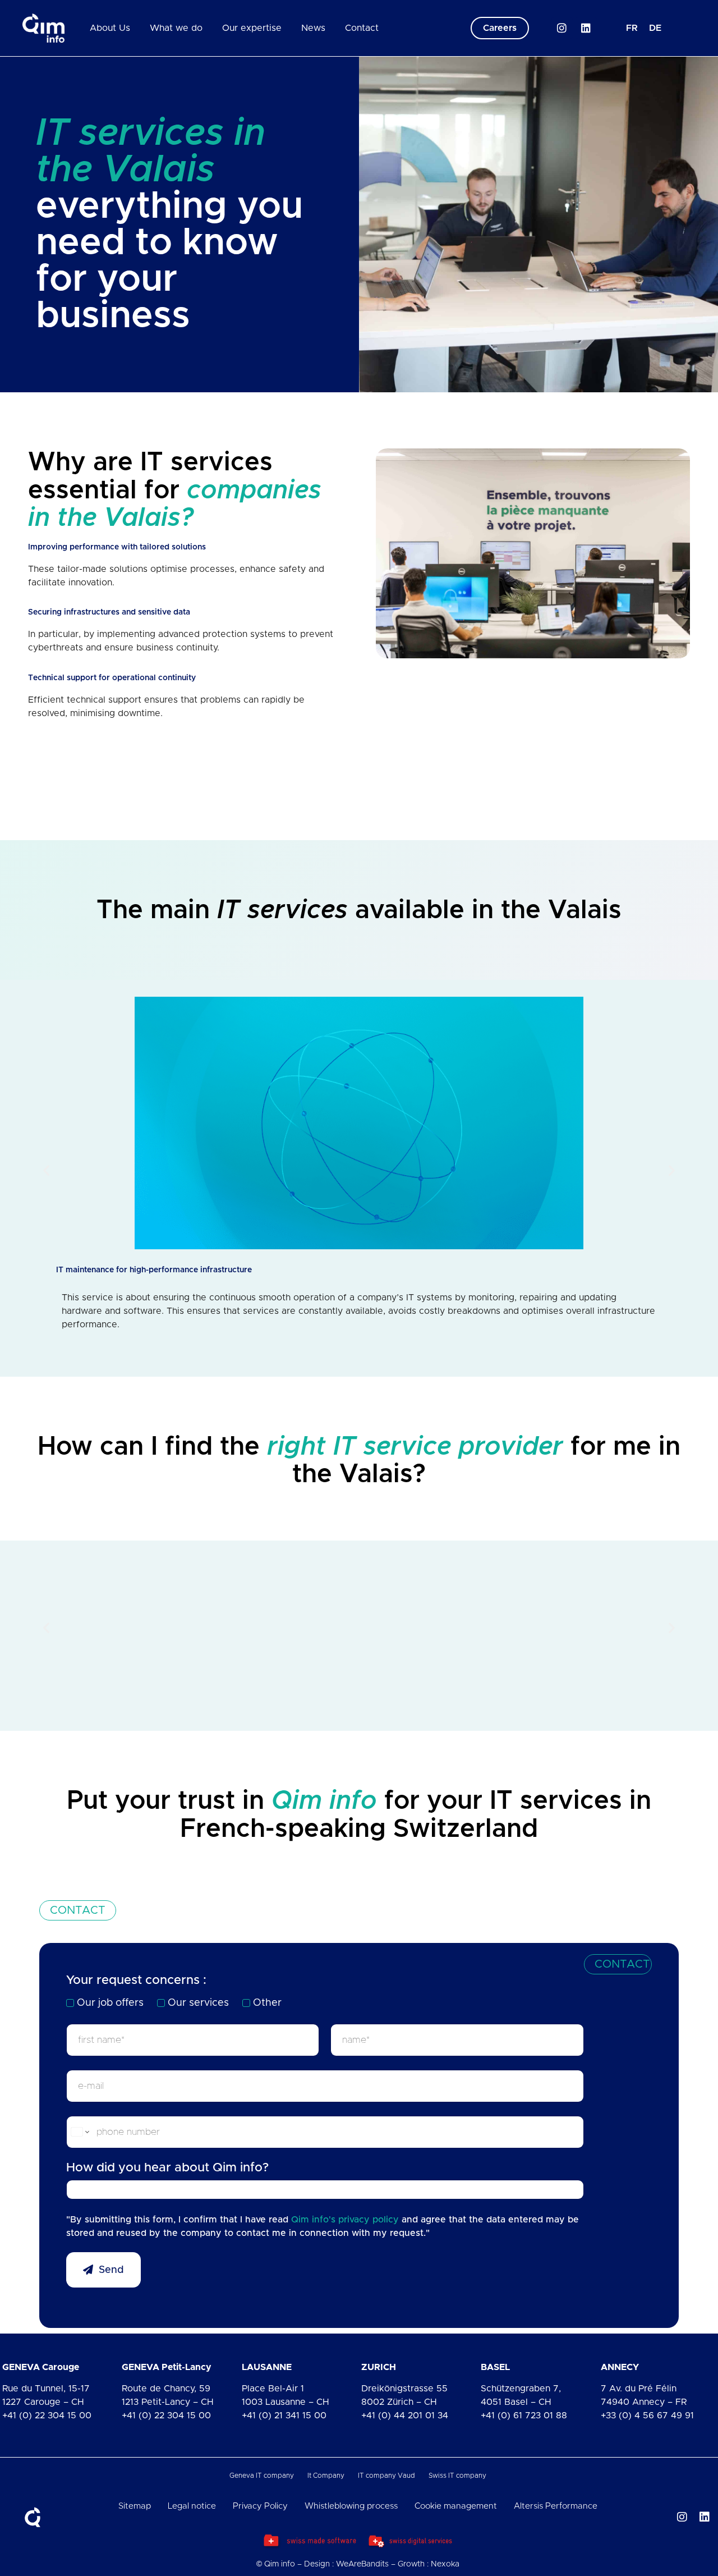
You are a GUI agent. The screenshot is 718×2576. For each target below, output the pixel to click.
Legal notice (192, 2506)
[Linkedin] (586, 28)
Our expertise (252, 28)
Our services (198, 2003)
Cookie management (456, 2506)
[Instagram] (562, 28)
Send (111, 2270)
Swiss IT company (457, 2476)
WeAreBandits (362, 2564)
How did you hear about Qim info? (167, 2168)
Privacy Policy (260, 2506)
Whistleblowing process (351, 2506)
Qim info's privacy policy (345, 2220)
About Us (110, 28)
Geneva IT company (262, 2476)
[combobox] (325, 2190)
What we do (176, 28)
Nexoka (445, 2564)
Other (267, 2003)
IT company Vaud (386, 2476)
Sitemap (135, 2506)
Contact (362, 28)
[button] (46, 1170)
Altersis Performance (556, 2506)
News (313, 28)
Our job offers (110, 2003)
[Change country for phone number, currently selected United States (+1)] (79, 2132)
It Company (326, 2476)
